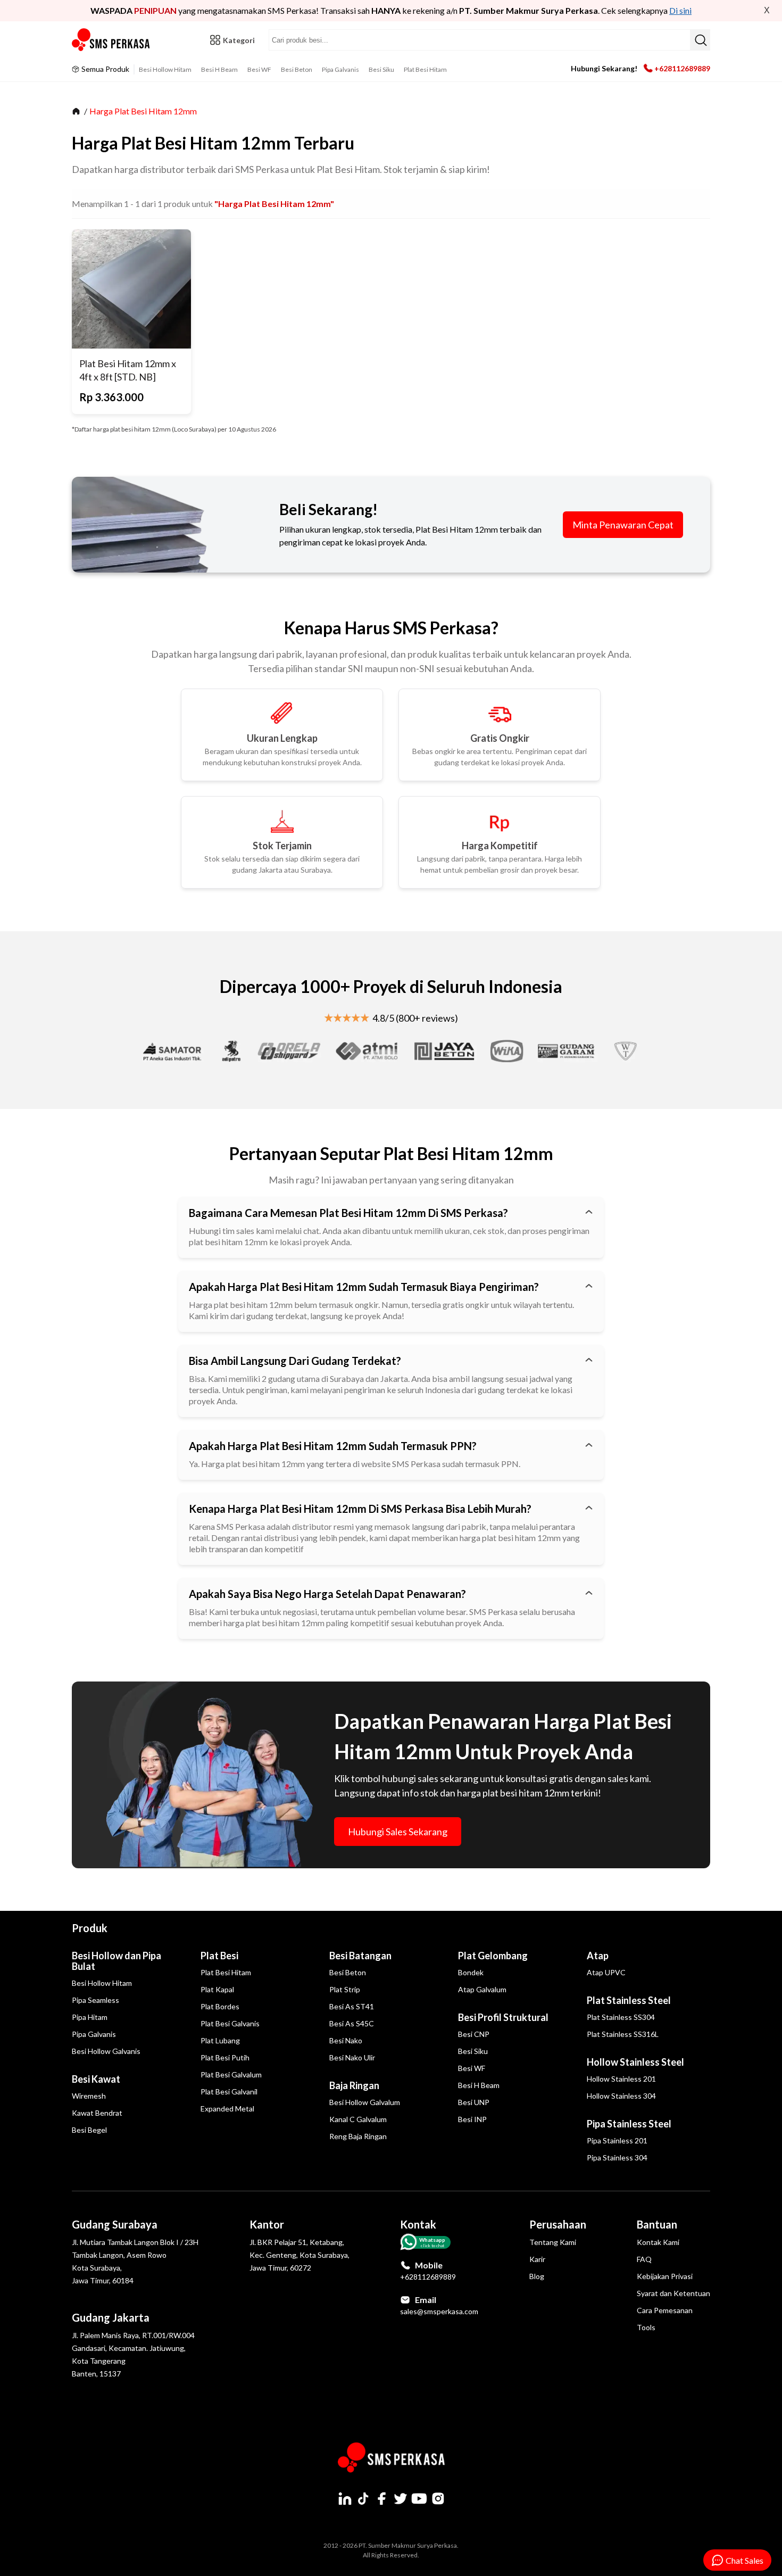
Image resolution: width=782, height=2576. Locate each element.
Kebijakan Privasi (665, 2276)
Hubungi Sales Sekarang (398, 1832)
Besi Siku (381, 69)
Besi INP (472, 2119)
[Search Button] (700, 40)
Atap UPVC (606, 1972)
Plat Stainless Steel (629, 2000)
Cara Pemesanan (665, 2310)
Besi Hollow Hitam (165, 69)
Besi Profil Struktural (503, 2017)
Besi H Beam (219, 69)
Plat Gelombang (493, 1956)
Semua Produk (105, 69)
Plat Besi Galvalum (231, 2074)
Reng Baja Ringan (358, 2136)
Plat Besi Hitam (425, 69)
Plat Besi (219, 1956)
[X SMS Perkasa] (401, 2498)
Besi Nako (346, 2040)
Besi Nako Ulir (352, 2057)
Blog (537, 2276)
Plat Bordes (220, 2006)
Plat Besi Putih (225, 2057)
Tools (646, 2327)
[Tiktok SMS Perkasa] (363, 2498)
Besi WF (259, 69)
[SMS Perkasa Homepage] (112, 40)
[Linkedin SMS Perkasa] (345, 2498)
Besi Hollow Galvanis (106, 2051)
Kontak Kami (658, 2242)
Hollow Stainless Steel (635, 2062)
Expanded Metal (227, 2109)
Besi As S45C (352, 2023)
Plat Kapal (217, 1989)
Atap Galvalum (482, 1989)
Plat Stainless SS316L (623, 2034)
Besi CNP (474, 2034)
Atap (598, 1956)
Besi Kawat (96, 2079)
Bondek (471, 1972)
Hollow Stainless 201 (621, 2079)
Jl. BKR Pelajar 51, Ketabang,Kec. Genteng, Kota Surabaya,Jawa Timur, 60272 (300, 2255)
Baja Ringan (354, 2085)
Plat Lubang (220, 2040)
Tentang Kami (553, 2242)
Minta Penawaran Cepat (623, 525)
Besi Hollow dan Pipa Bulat (117, 1961)
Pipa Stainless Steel (629, 2124)
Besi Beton (297, 69)
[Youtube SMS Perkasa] (419, 2498)
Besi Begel (89, 2130)
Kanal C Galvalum (358, 2119)
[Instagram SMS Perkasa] (438, 2498)
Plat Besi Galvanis (230, 2023)
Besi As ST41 (352, 2006)
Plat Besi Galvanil (229, 2092)
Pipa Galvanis (340, 69)
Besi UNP (474, 2102)
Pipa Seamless (95, 2000)
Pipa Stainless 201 (617, 2140)
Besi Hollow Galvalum (365, 2102)
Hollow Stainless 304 (621, 2096)
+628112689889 (682, 68)
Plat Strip (345, 1989)
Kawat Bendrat (97, 2113)
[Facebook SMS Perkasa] (382, 2498)
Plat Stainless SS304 (621, 2017)
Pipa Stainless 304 (617, 2157)
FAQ (644, 2259)
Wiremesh (89, 2096)
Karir (537, 2259)
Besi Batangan (360, 1956)
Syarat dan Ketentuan (673, 2293)
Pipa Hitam (90, 2017)
